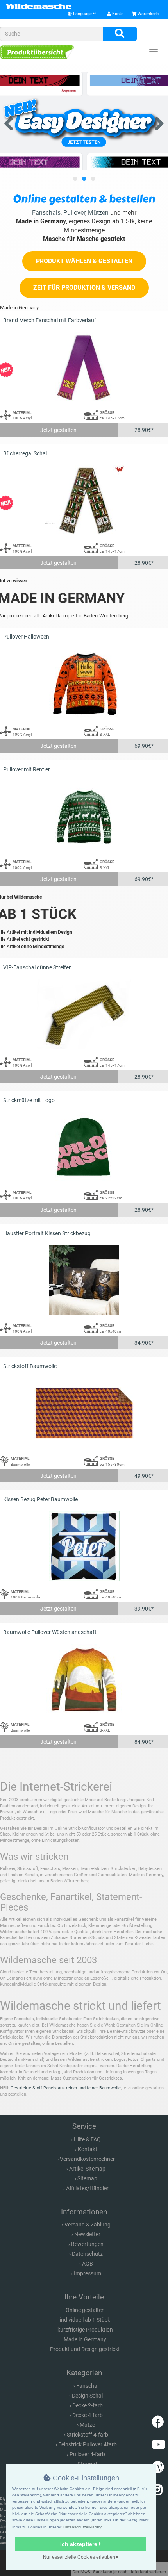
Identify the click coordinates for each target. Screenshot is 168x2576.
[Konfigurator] (37, 52)
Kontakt (88, 2149)
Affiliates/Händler (87, 2188)
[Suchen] (120, 34)
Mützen (98, 213)
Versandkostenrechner (87, 2159)
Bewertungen (87, 2244)
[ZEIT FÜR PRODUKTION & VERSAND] (84, 296)
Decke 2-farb (88, 2405)
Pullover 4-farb (87, 2454)
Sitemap (87, 2178)
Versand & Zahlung (88, 2225)
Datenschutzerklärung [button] (83, 2527)
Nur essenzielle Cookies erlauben (80, 2557)
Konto (117, 14)
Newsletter (87, 2234)
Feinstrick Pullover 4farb (88, 2444)
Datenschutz (87, 2254)
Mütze (87, 2425)
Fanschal (87, 2386)
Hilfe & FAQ (87, 2139)
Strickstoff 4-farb (88, 2435)
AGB (88, 2264)
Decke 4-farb (88, 2415)
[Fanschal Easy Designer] (84, 121)
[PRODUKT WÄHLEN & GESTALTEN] (84, 270)
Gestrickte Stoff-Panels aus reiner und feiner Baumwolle (66, 2088)
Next (156, 122)
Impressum (88, 2273)
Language (82, 14)
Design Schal (87, 2396)
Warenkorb (147, 14)
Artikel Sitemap (87, 2169)
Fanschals (46, 213)
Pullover (74, 213)
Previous (12, 122)
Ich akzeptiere (80, 2544)
